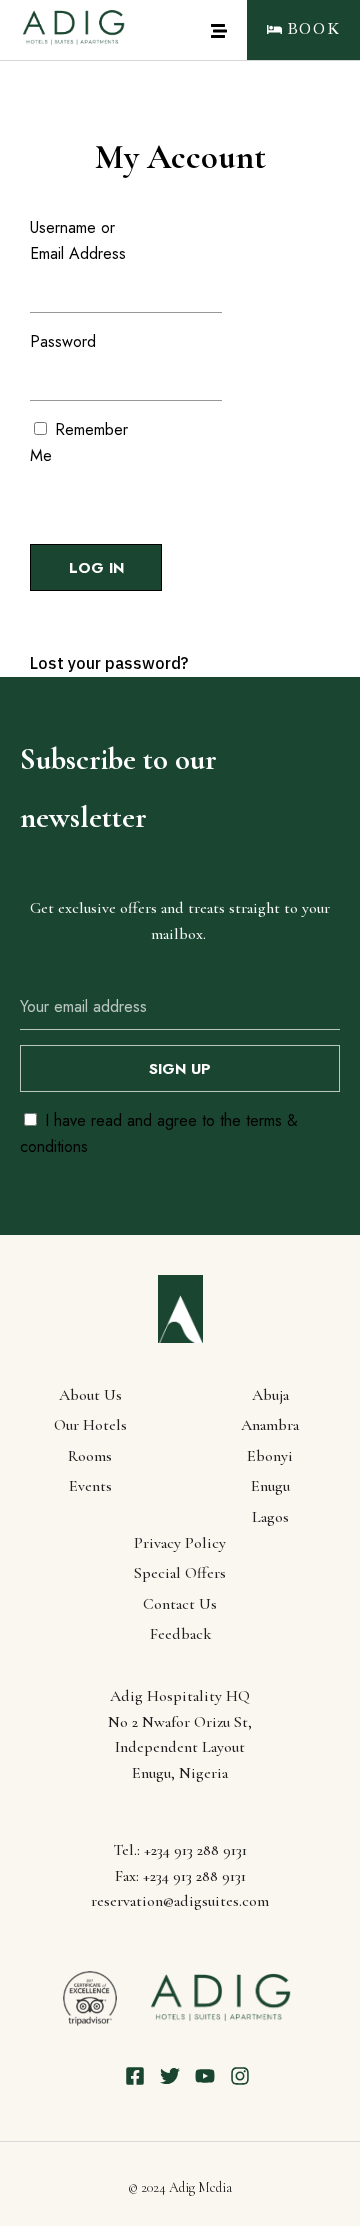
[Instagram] (240, 2076)
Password (63, 341)
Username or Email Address (78, 240)
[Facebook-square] (135, 2076)
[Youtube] (205, 2076)
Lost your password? (109, 663)
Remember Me (79, 442)
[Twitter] (170, 2076)
